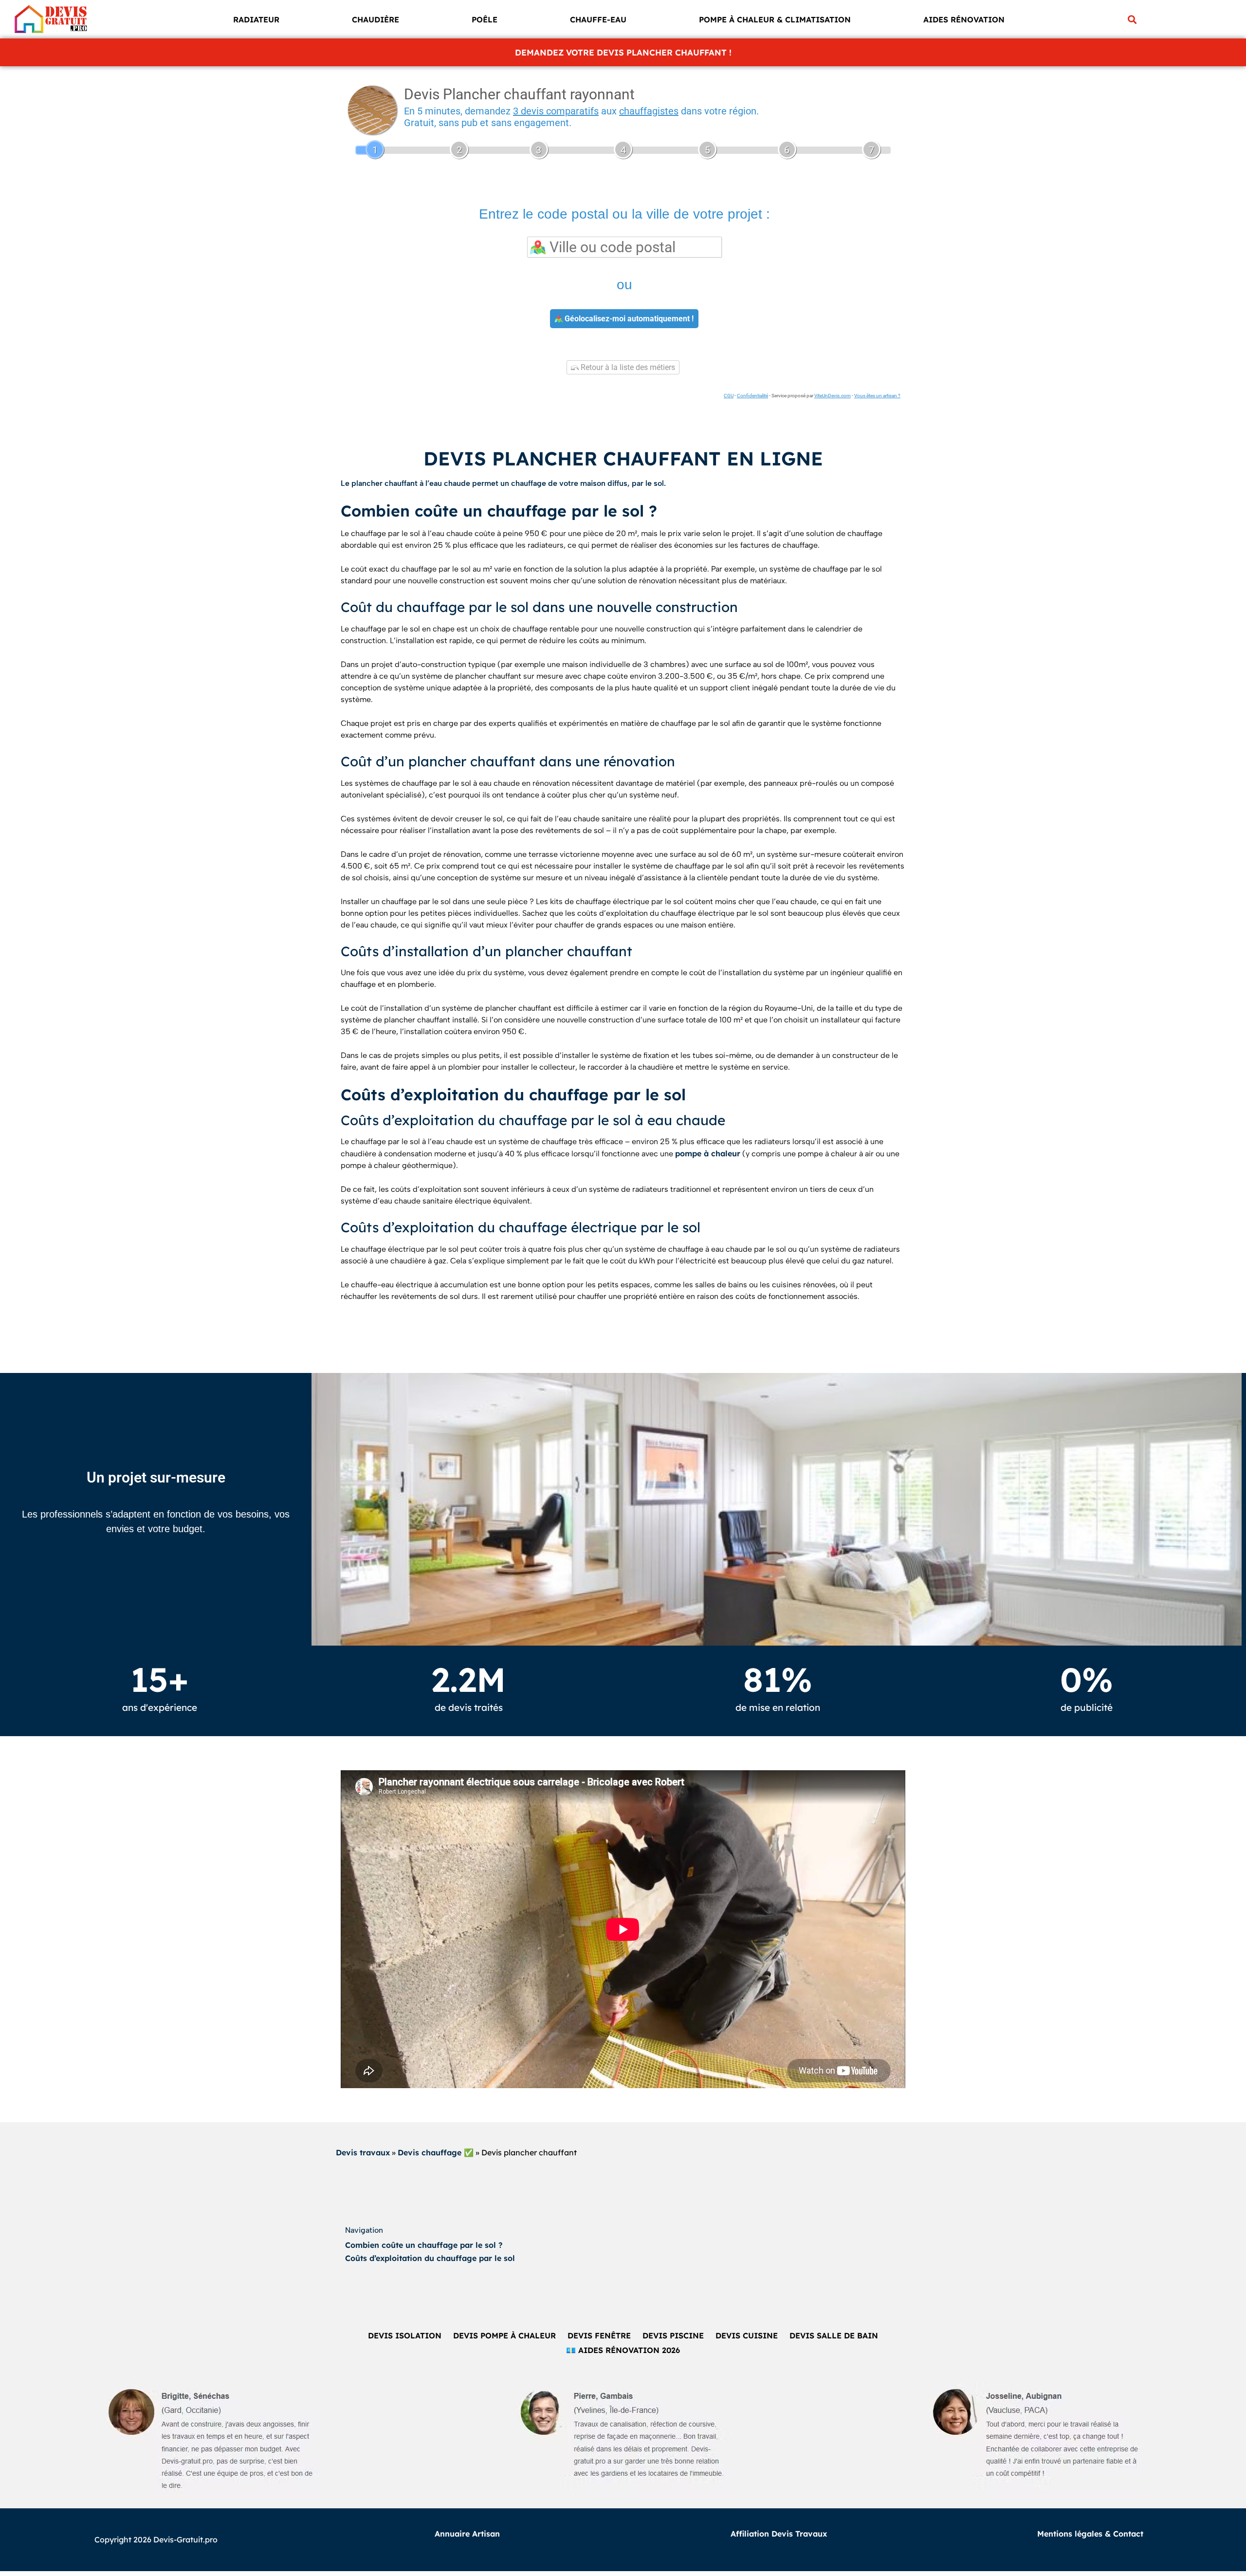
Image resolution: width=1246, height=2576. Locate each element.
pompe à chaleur (708, 1153)
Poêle (485, 19)
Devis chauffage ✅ (436, 2152)
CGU (729, 396)
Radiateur (256, 19)
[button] (1132, 19)
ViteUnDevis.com (833, 396)
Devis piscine (673, 2335)
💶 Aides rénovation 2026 (623, 2350)
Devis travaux (363, 2152)
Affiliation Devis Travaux (779, 2534)
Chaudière (376, 19)
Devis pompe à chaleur (504, 2335)
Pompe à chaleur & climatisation (775, 19)
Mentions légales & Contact (1090, 2534)
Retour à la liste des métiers (627, 367)
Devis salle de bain (834, 2335)
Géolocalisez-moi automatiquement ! (628, 319)
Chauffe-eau (598, 19)
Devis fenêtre (599, 2335)
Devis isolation (405, 2335)
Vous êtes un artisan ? (877, 396)
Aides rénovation (964, 19)
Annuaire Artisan (467, 2534)
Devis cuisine (747, 2335)
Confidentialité (752, 396)
